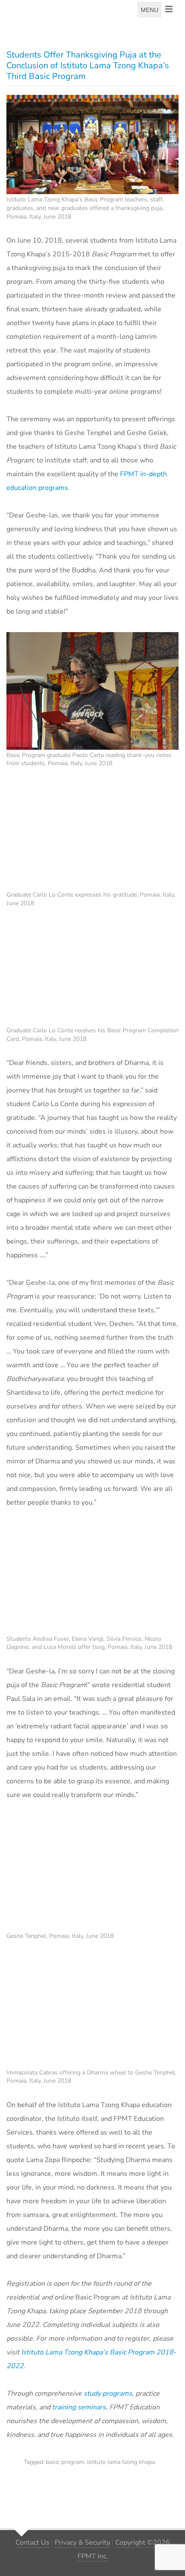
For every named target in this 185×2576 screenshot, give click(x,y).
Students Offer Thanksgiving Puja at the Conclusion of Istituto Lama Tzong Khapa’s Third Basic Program (88, 65)
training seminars (79, 2407)
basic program (65, 2462)
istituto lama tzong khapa (121, 2462)
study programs (108, 2394)
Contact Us (32, 2543)
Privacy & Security (82, 2543)
